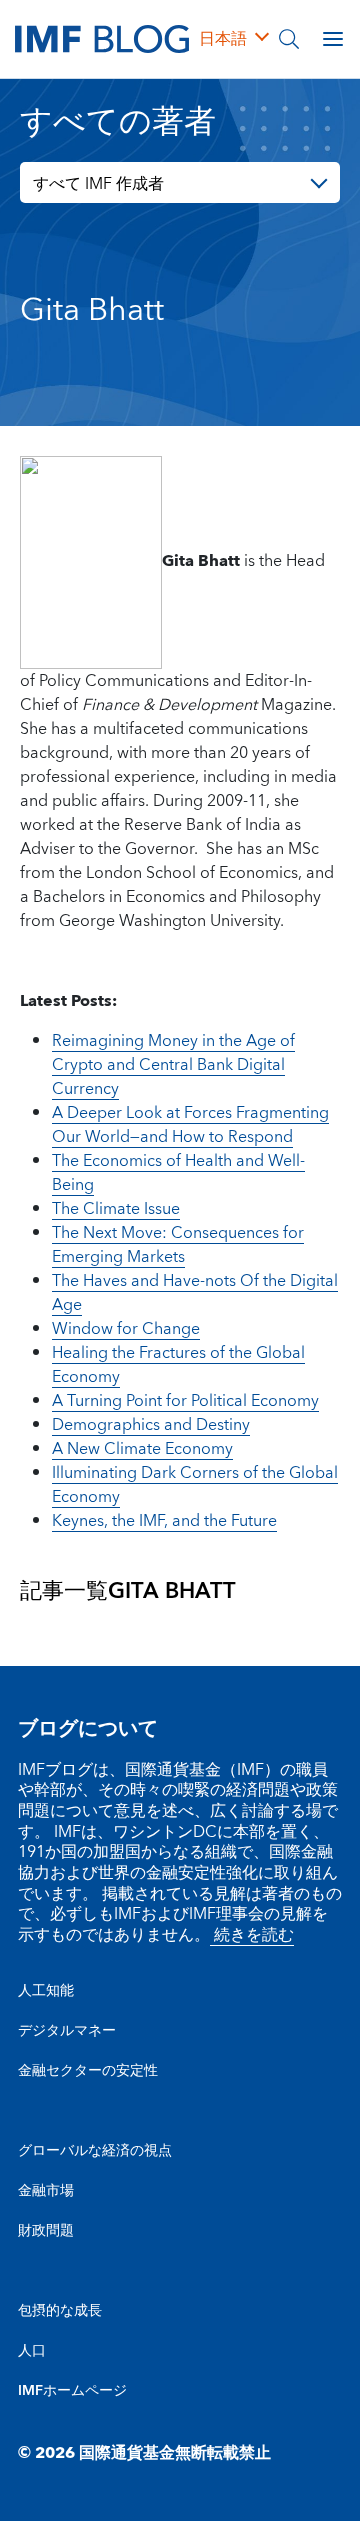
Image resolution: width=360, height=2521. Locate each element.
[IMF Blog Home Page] (102, 38)
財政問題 (46, 2231)
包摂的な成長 (60, 2311)
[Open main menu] (333, 39)
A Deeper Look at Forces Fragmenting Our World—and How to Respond (190, 1125)
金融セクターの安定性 (88, 2071)
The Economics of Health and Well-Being (178, 1173)
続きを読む (252, 1935)
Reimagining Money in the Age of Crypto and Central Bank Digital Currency (173, 1065)
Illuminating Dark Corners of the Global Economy (195, 1485)
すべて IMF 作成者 (98, 184)
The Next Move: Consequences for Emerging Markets (178, 1245)
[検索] (289, 39)
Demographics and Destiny (151, 1425)
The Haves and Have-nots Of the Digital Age (195, 1293)
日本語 (223, 39)
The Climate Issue (116, 1209)
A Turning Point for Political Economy (185, 1401)
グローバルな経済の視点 (95, 2151)
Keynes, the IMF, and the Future (164, 1521)
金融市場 (46, 2191)
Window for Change (126, 1329)
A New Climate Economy (142, 1449)
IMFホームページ (72, 2391)
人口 (32, 2351)
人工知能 (46, 1991)
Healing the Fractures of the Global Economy (178, 1365)
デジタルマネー (67, 2031)
